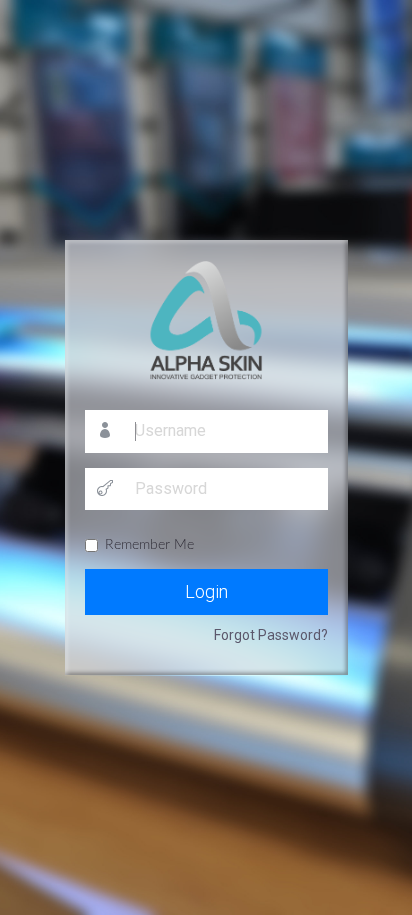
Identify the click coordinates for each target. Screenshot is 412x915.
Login (206, 591)
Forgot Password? (271, 635)
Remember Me (149, 545)
